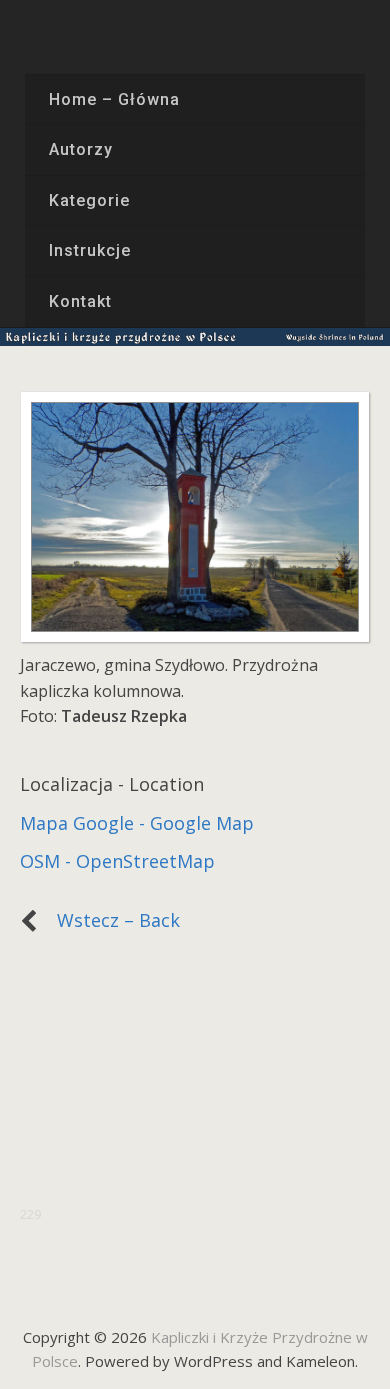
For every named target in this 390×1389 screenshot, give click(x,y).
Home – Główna (114, 99)
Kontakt (80, 301)
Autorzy (81, 149)
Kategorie (89, 200)
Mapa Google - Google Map (137, 823)
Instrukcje (90, 250)
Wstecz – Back (108, 920)
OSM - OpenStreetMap (117, 861)
